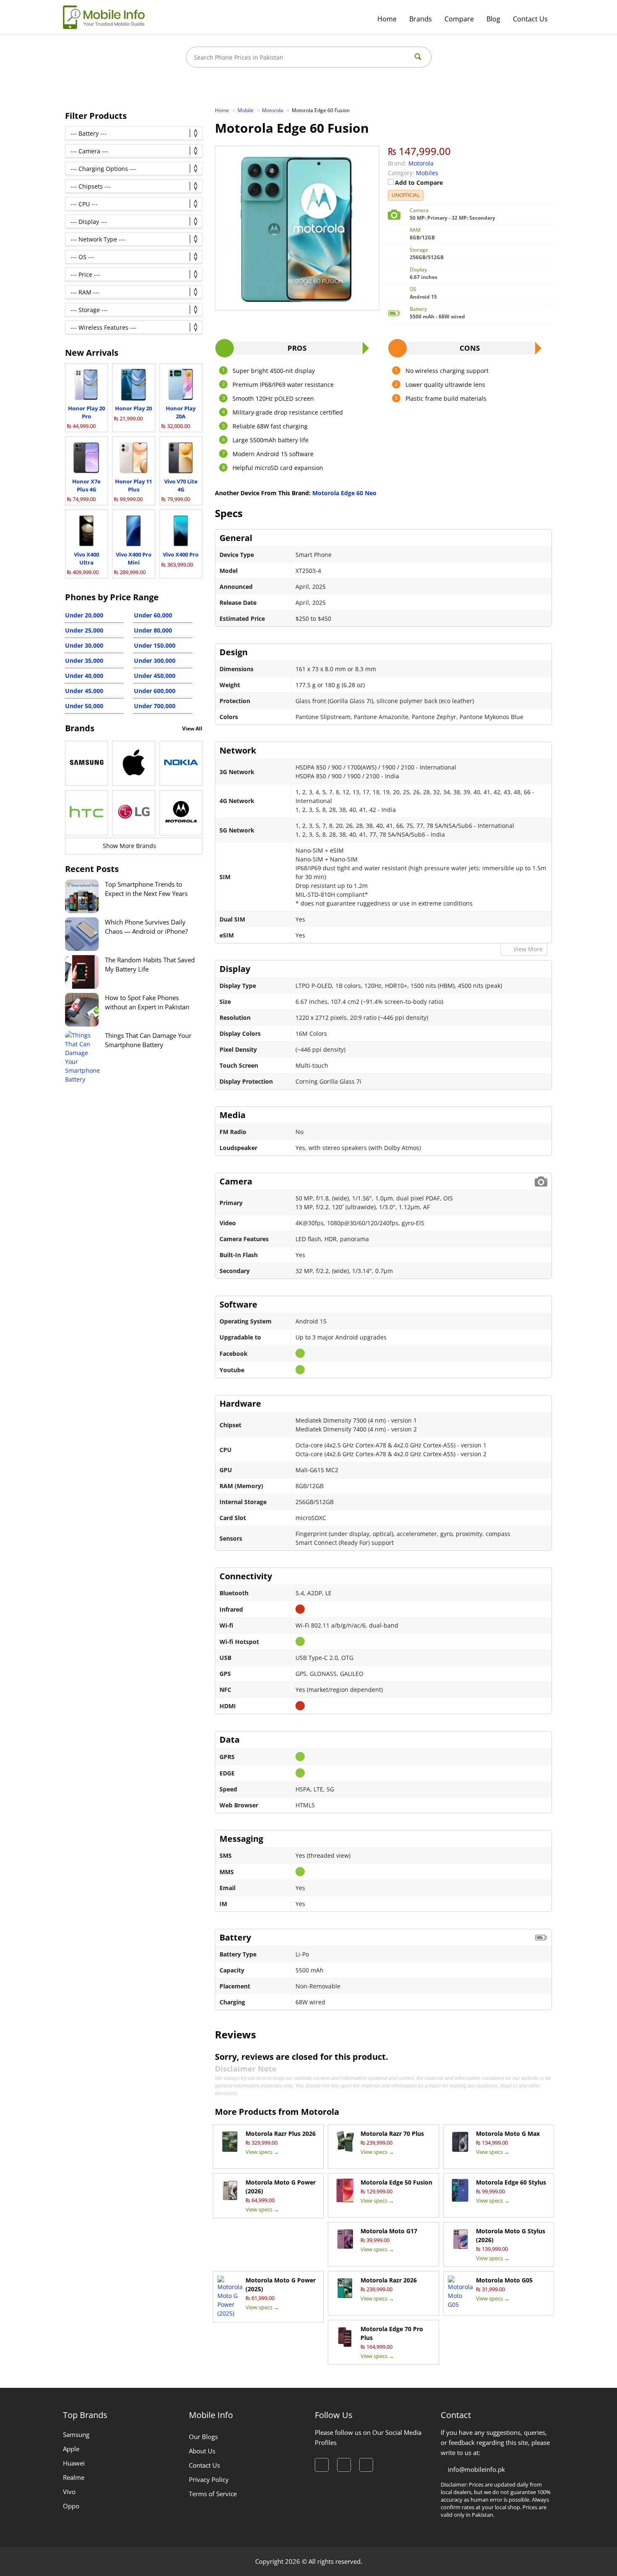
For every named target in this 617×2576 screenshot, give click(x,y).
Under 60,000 (153, 615)
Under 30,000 (84, 645)
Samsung (76, 2434)
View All (192, 729)
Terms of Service (213, 2494)
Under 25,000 (84, 630)
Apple (71, 2449)
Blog (493, 19)
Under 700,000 (155, 706)
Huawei (74, 2463)
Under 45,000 (84, 691)
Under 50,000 (84, 706)
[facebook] (322, 2465)
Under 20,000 (84, 615)
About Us (202, 2451)
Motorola (320, 2112)
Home (387, 19)
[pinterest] (366, 2465)
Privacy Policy (209, 2479)
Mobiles (427, 173)
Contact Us (530, 19)
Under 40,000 (84, 676)
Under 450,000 (155, 676)
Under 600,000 (155, 691)
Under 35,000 (84, 660)
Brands (421, 19)
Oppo (71, 2506)
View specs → (262, 2152)
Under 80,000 (153, 630)
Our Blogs (203, 2437)
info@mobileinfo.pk (476, 2469)
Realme (74, 2477)
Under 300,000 (155, 660)
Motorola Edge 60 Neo (344, 493)
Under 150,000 (155, 645)
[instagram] (344, 2465)
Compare (459, 19)
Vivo (69, 2492)
